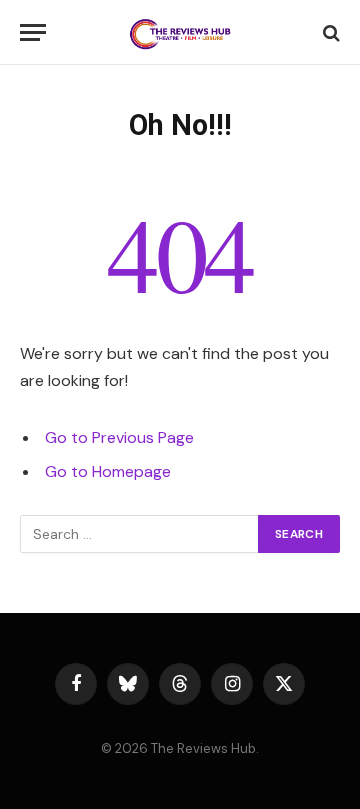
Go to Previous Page (119, 437)
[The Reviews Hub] (180, 32)
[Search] (329, 32)
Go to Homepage (108, 471)
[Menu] (33, 32)
